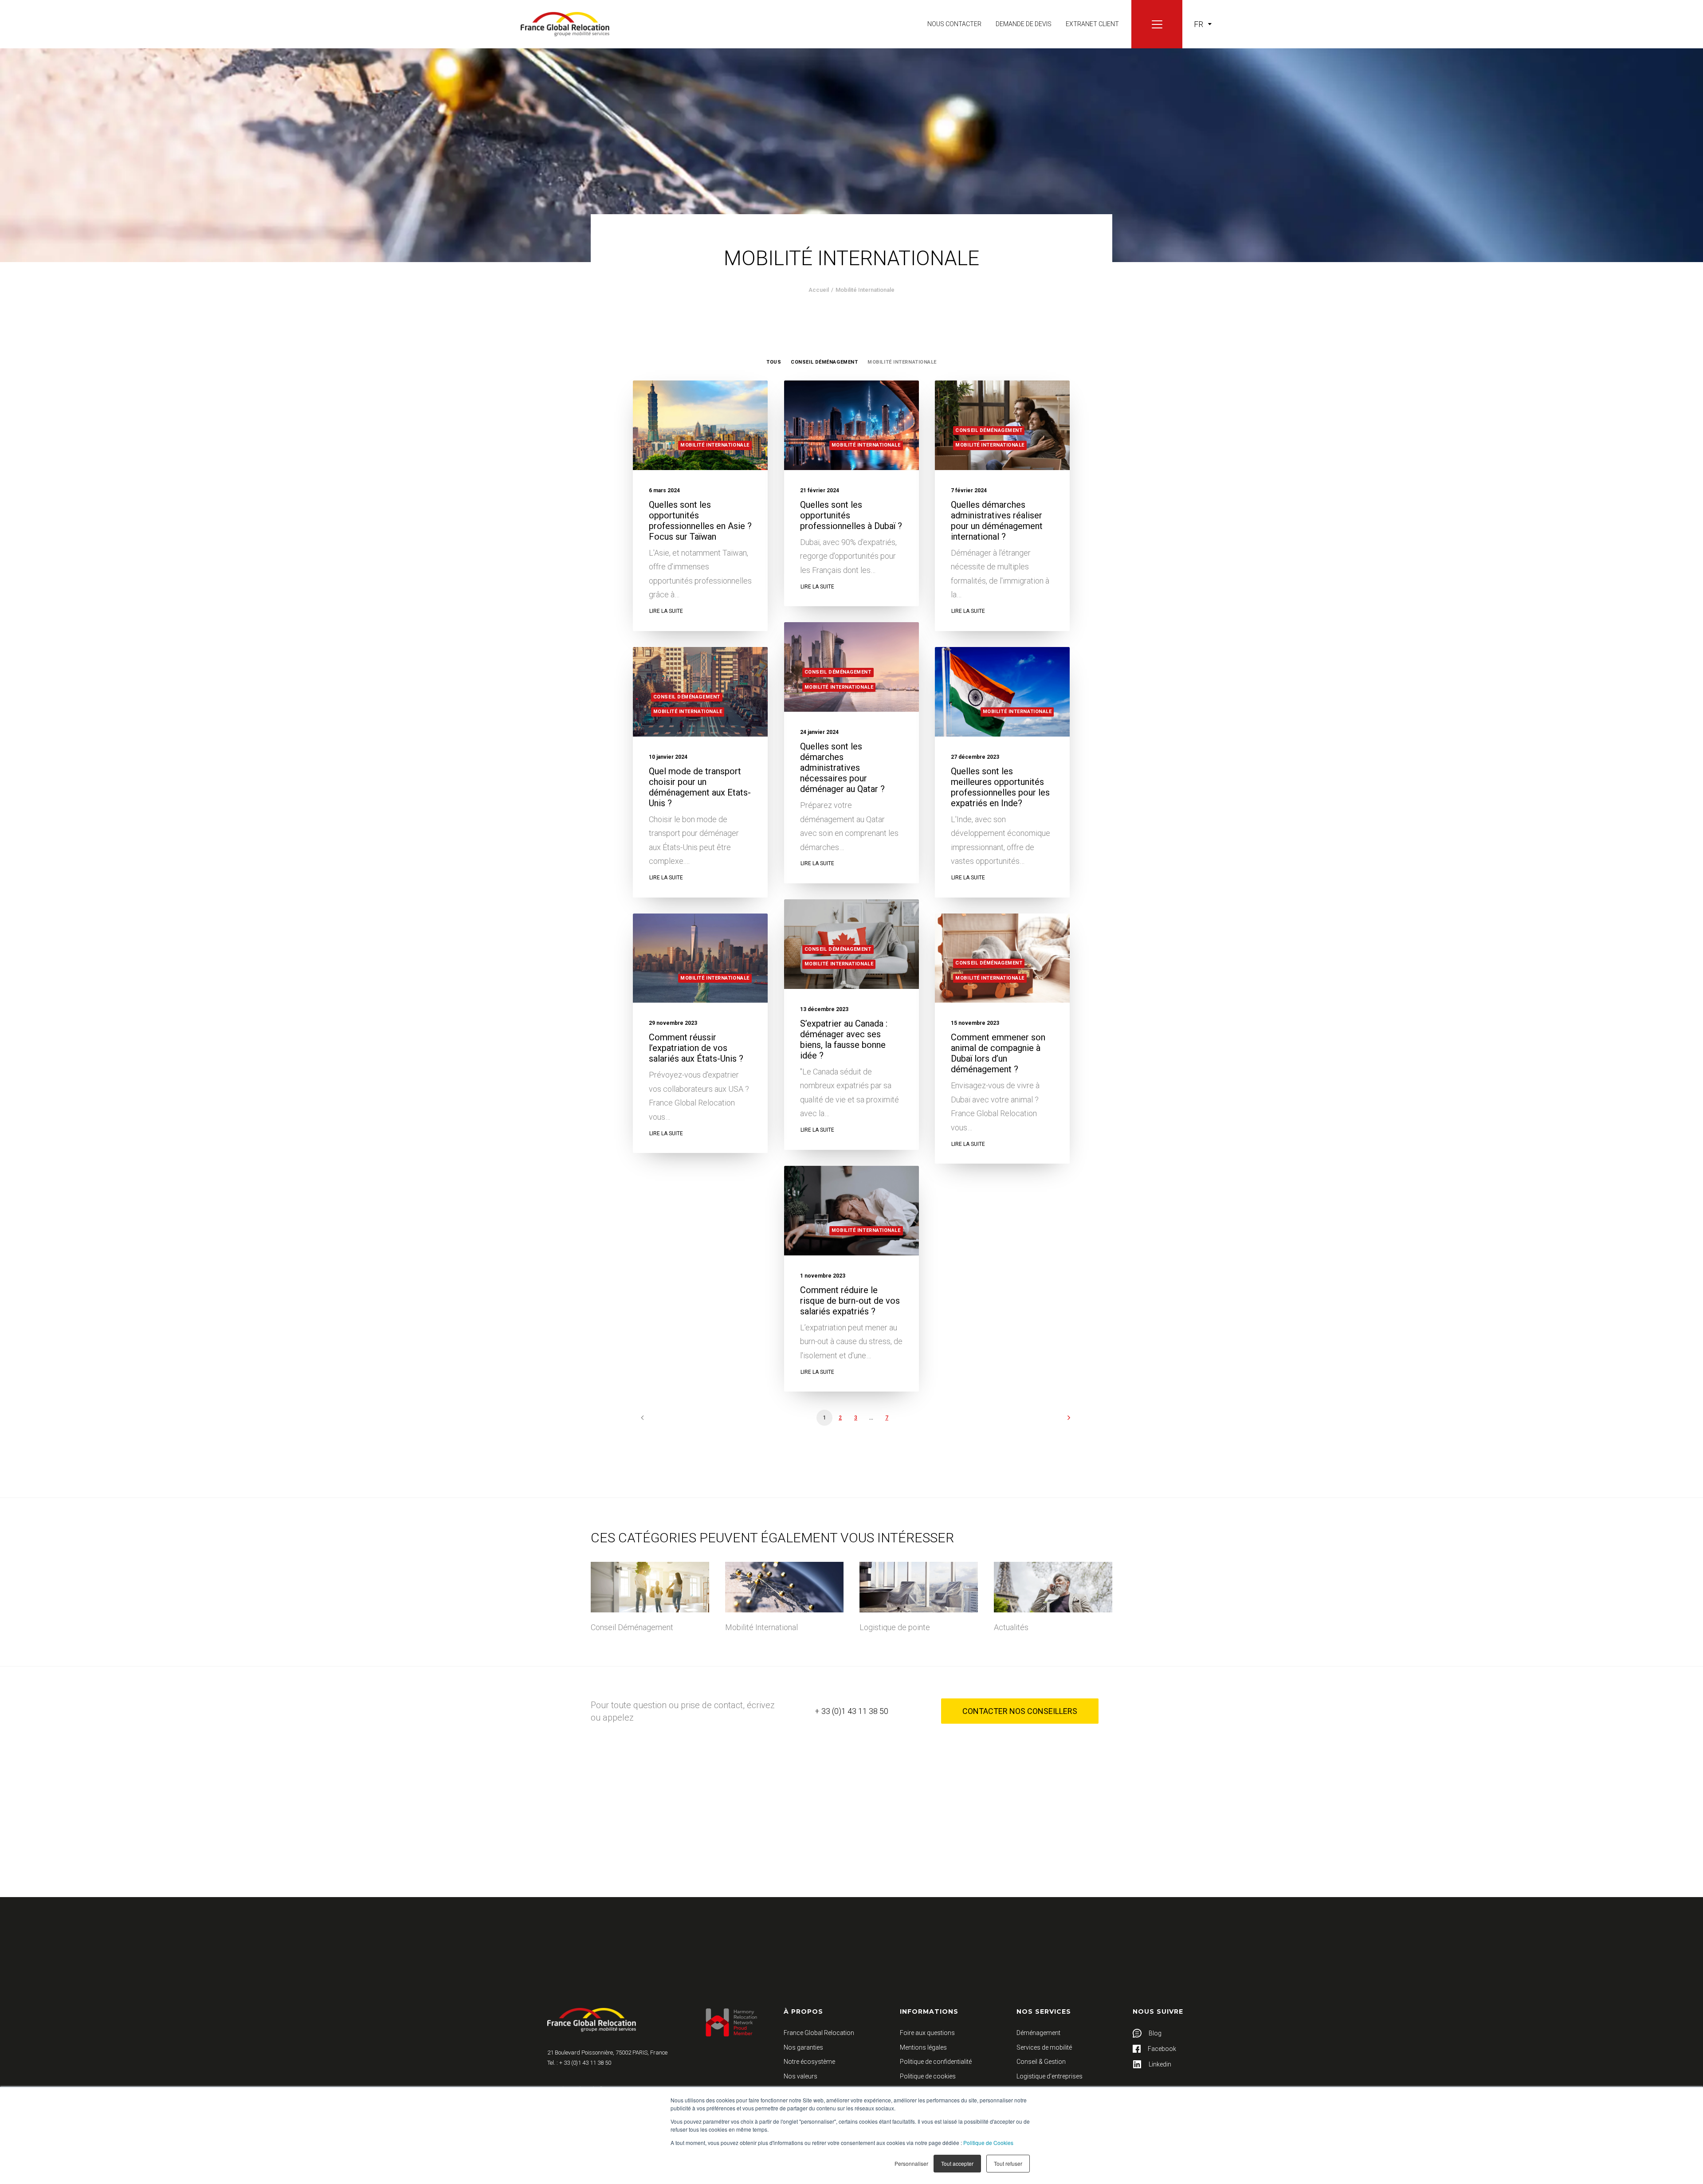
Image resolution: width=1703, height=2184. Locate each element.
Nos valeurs (800, 2076)
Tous (774, 362)
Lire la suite (666, 611)
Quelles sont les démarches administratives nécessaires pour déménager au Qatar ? (842, 768)
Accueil (819, 290)
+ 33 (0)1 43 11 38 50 (851, 1711)
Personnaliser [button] (911, 2163)
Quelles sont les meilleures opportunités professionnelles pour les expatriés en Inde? (1000, 787)
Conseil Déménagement (824, 362)
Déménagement (1038, 2033)
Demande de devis (1024, 24)
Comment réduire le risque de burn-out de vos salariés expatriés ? (850, 1301)
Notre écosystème (809, 2062)
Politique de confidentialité (936, 2062)
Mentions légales (923, 2047)
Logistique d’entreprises (1050, 2076)
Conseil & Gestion (1041, 2062)
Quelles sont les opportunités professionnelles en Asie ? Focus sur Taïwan (700, 521)
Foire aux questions (927, 2033)
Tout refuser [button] (1008, 2163)
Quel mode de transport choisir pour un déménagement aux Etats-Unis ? (700, 787)
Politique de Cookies (988, 2143)
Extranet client (1092, 24)
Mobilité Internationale (902, 362)
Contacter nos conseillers (1020, 1711)
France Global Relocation (819, 2033)
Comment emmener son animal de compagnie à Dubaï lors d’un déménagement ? (998, 1053)
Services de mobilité (1044, 2047)
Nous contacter (954, 24)
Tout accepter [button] (957, 2163)
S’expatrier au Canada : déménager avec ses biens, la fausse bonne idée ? (844, 1039)
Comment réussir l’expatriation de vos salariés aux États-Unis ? (696, 1048)
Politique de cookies (928, 2076)
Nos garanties (803, 2047)
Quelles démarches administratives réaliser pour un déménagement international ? (997, 521)
